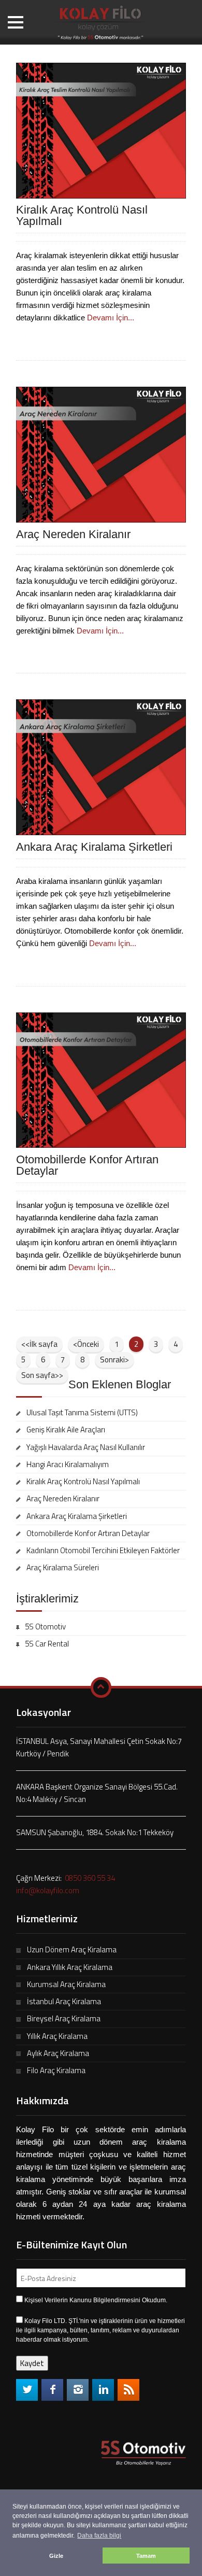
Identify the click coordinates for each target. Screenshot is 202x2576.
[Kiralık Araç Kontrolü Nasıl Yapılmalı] (101, 130)
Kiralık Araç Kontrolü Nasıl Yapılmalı (82, 215)
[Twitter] (27, 2390)
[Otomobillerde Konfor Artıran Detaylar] (101, 1079)
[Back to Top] (101, 1687)
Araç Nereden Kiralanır (73, 534)
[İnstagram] (78, 2390)
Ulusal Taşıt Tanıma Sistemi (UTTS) (82, 1412)
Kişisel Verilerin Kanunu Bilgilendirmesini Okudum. (96, 2300)
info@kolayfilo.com (48, 1890)
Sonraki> (114, 1360)
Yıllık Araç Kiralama (57, 2036)
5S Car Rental (47, 1644)
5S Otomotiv (45, 1627)
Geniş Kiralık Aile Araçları (66, 1430)
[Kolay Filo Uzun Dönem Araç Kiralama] (101, 21)
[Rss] (128, 2390)
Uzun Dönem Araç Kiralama (72, 1949)
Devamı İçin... (111, 318)
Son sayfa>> (42, 1375)
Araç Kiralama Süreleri (63, 1567)
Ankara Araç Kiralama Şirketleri (94, 847)
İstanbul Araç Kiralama (64, 2001)
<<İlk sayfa (39, 1344)
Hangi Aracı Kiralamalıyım (68, 1464)
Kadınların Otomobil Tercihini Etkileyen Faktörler (103, 1550)
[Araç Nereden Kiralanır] (101, 454)
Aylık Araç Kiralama (58, 2053)
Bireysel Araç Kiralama (64, 2018)
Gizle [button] (56, 2556)
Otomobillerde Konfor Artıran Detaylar (87, 1165)
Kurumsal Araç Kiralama (66, 1984)
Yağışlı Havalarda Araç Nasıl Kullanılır (86, 1447)
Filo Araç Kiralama (56, 2070)
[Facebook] (52, 2390)
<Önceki (86, 1344)
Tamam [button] (146, 2556)
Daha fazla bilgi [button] (99, 2536)
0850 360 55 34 (89, 1878)
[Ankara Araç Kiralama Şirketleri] (101, 766)
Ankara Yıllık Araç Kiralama (70, 1967)
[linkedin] (103, 2390)
